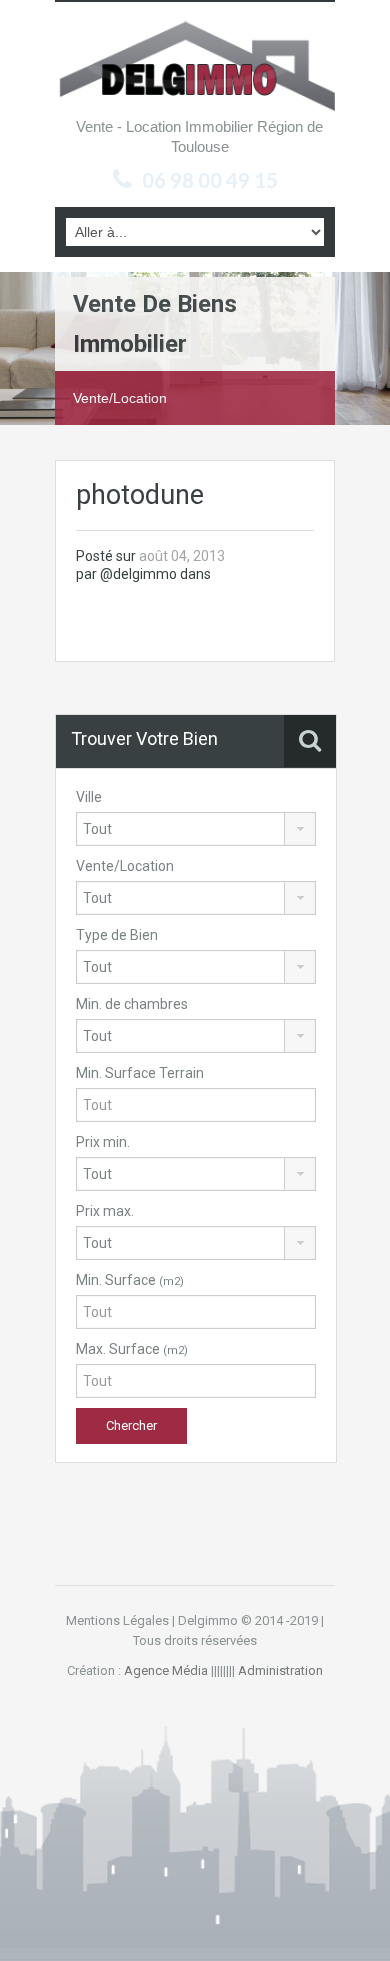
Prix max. (105, 1211)
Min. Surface (130, 1280)
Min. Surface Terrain (140, 1073)
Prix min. (103, 1142)
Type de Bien (117, 935)
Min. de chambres (132, 1004)
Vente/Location (125, 866)
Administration (280, 1670)
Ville (89, 797)
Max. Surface (132, 1349)
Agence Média (166, 1670)
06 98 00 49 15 (210, 180)
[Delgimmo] (195, 64)
